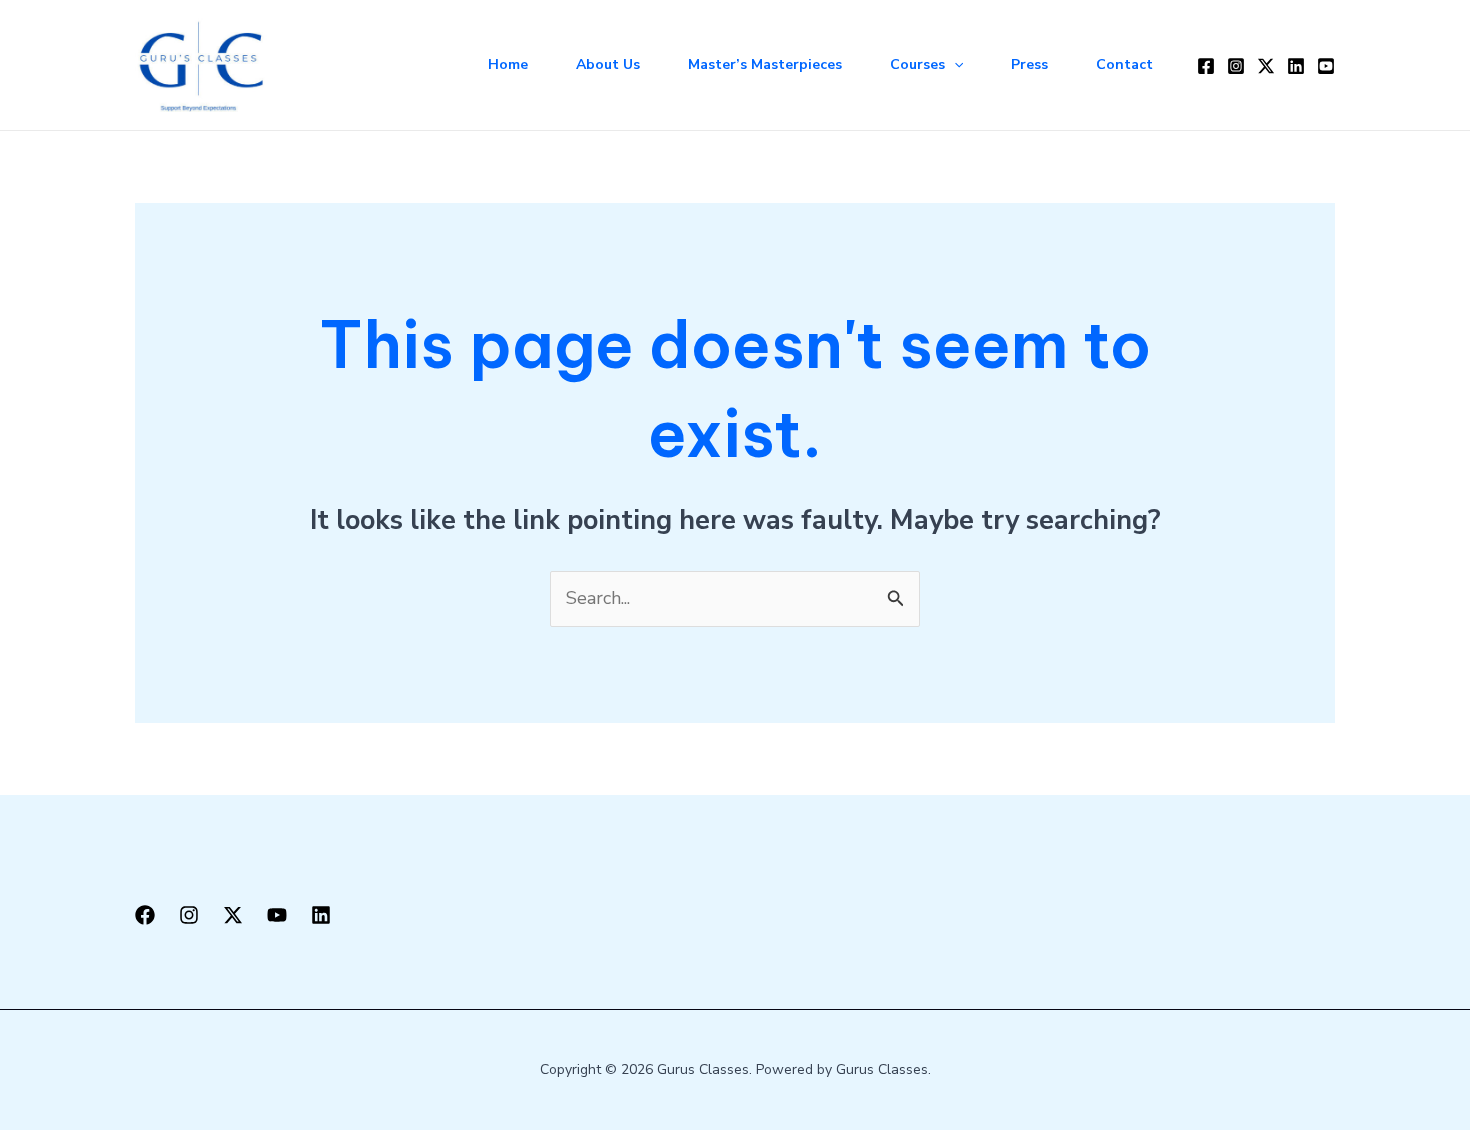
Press (1029, 64)
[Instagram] (1236, 66)
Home (508, 64)
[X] (233, 915)
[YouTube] (1326, 66)
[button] (954, 65)
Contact (1124, 64)
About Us (608, 64)
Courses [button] (917, 64)
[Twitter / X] (1266, 66)
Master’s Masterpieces (765, 64)
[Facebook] (1206, 66)
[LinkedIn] (1296, 66)
